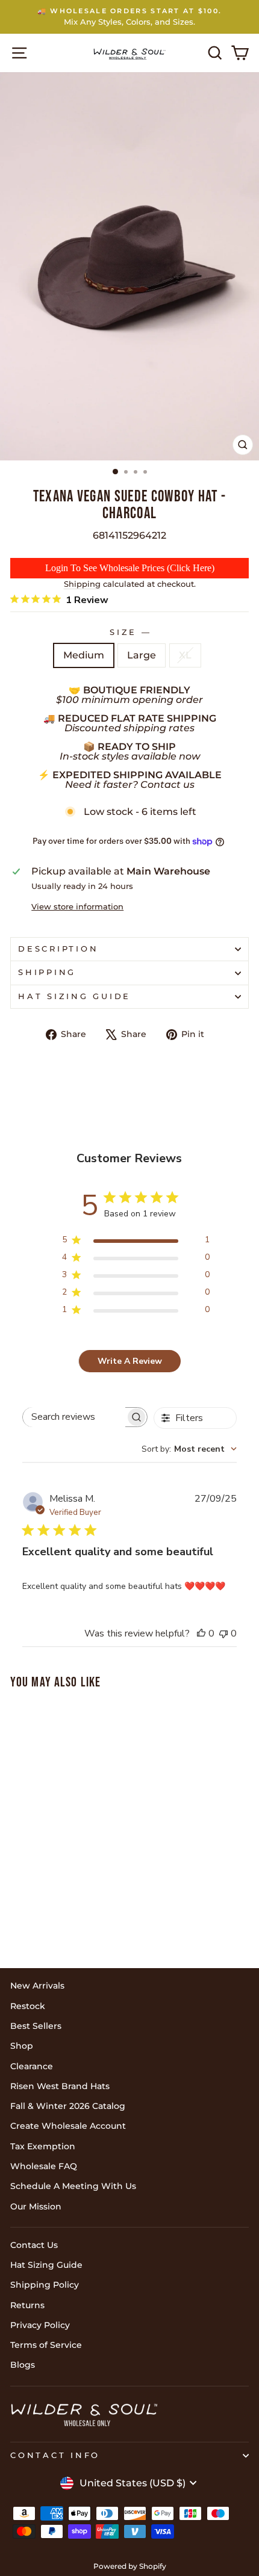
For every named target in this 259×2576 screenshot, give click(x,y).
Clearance (32, 2066)
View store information (77, 907)
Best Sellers (36, 2026)
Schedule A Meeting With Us (73, 2186)
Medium (84, 655)
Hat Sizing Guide (74, 996)
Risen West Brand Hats (60, 2086)
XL (185, 655)
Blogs (23, 2365)
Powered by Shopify (130, 2566)
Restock (28, 2006)
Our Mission (36, 2206)
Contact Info (55, 2455)
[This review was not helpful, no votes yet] (223, 1633)
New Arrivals (37, 1986)
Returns (27, 2305)
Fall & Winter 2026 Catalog (68, 2106)
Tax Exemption (43, 2146)
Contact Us (34, 2245)
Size (129, 632)
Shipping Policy (45, 2285)
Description (58, 949)
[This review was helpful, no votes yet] (201, 1633)
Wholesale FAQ (44, 2166)
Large (142, 655)
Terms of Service (46, 2345)
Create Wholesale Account (68, 2126)
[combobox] (189, 1449)
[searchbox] (74, 1417)
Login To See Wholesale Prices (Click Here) (130, 568)
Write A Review (130, 1361)
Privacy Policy (40, 2325)
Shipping (82, 584)
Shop (22, 2046)
